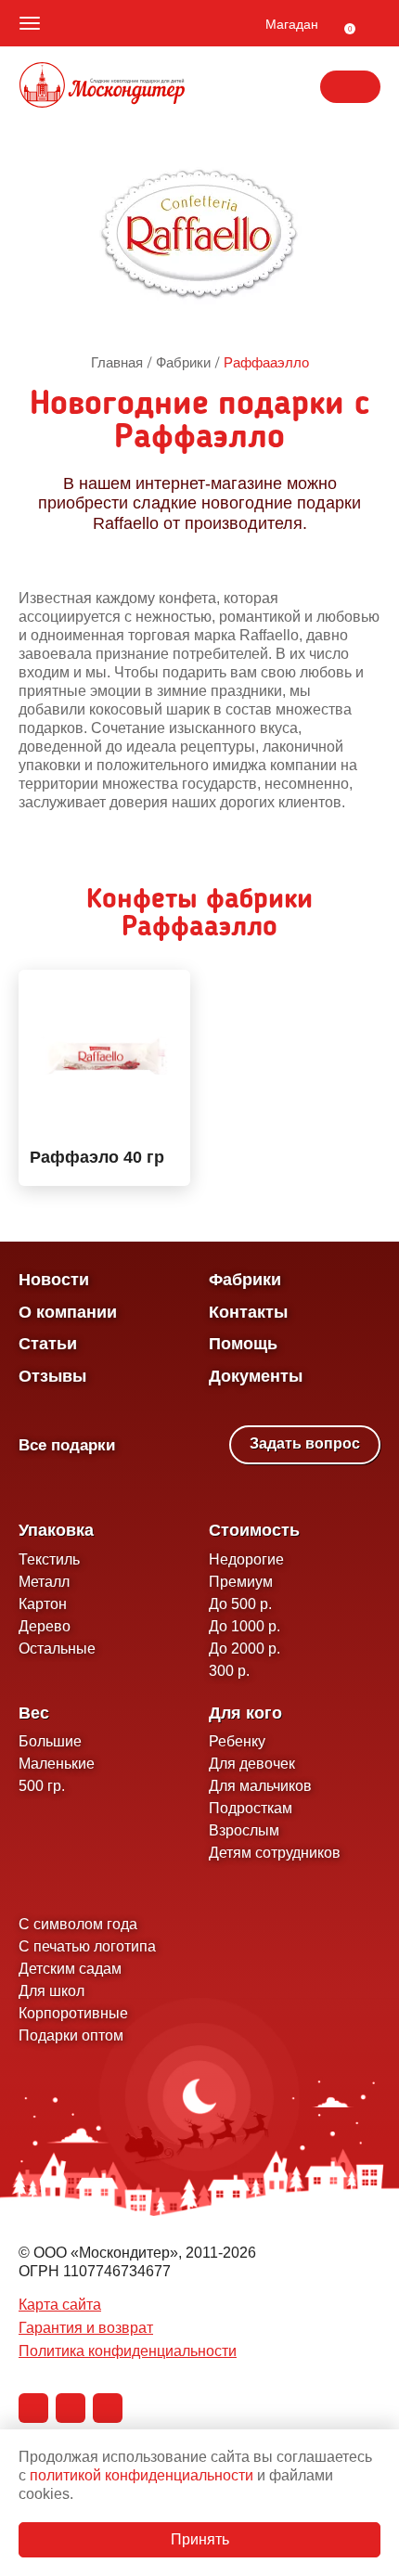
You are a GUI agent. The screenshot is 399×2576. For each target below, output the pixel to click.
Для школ (51, 1991)
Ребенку (237, 1741)
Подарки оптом (71, 2035)
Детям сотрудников (275, 1853)
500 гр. (42, 1786)
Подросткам (251, 1808)
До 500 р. (240, 1604)
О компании (68, 1312)
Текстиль (49, 1559)
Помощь (243, 1344)
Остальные (57, 1649)
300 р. (229, 1671)
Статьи (48, 1344)
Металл (44, 1582)
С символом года (78, 1924)
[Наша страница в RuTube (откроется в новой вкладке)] (108, 2408)
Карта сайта (60, 2305)
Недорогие (246, 1559)
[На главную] (102, 87)
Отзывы (52, 1376)
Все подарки (67, 1445)
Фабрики (245, 1280)
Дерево (45, 1626)
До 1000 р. (245, 1626)
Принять (200, 2539)
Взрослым (244, 1830)
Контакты (248, 1312)
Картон (43, 1604)
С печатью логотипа (87, 1946)
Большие (50, 1741)
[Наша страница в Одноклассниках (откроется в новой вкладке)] (71, 2408)
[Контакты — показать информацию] (350, 87)
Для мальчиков (260, 1786)
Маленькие (57, 1764)
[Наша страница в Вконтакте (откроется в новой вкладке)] (33, 2408)
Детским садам (70, 1969)
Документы (256, 1376)
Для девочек (252, 1764)
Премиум (241, 1582)
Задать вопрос (305, 1443)
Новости (54, 1280)
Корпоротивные (73, 2013)
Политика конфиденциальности (128, 2351)
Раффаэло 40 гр (97, 1158)
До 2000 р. (245, 1649)
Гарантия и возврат (86, 2328)
